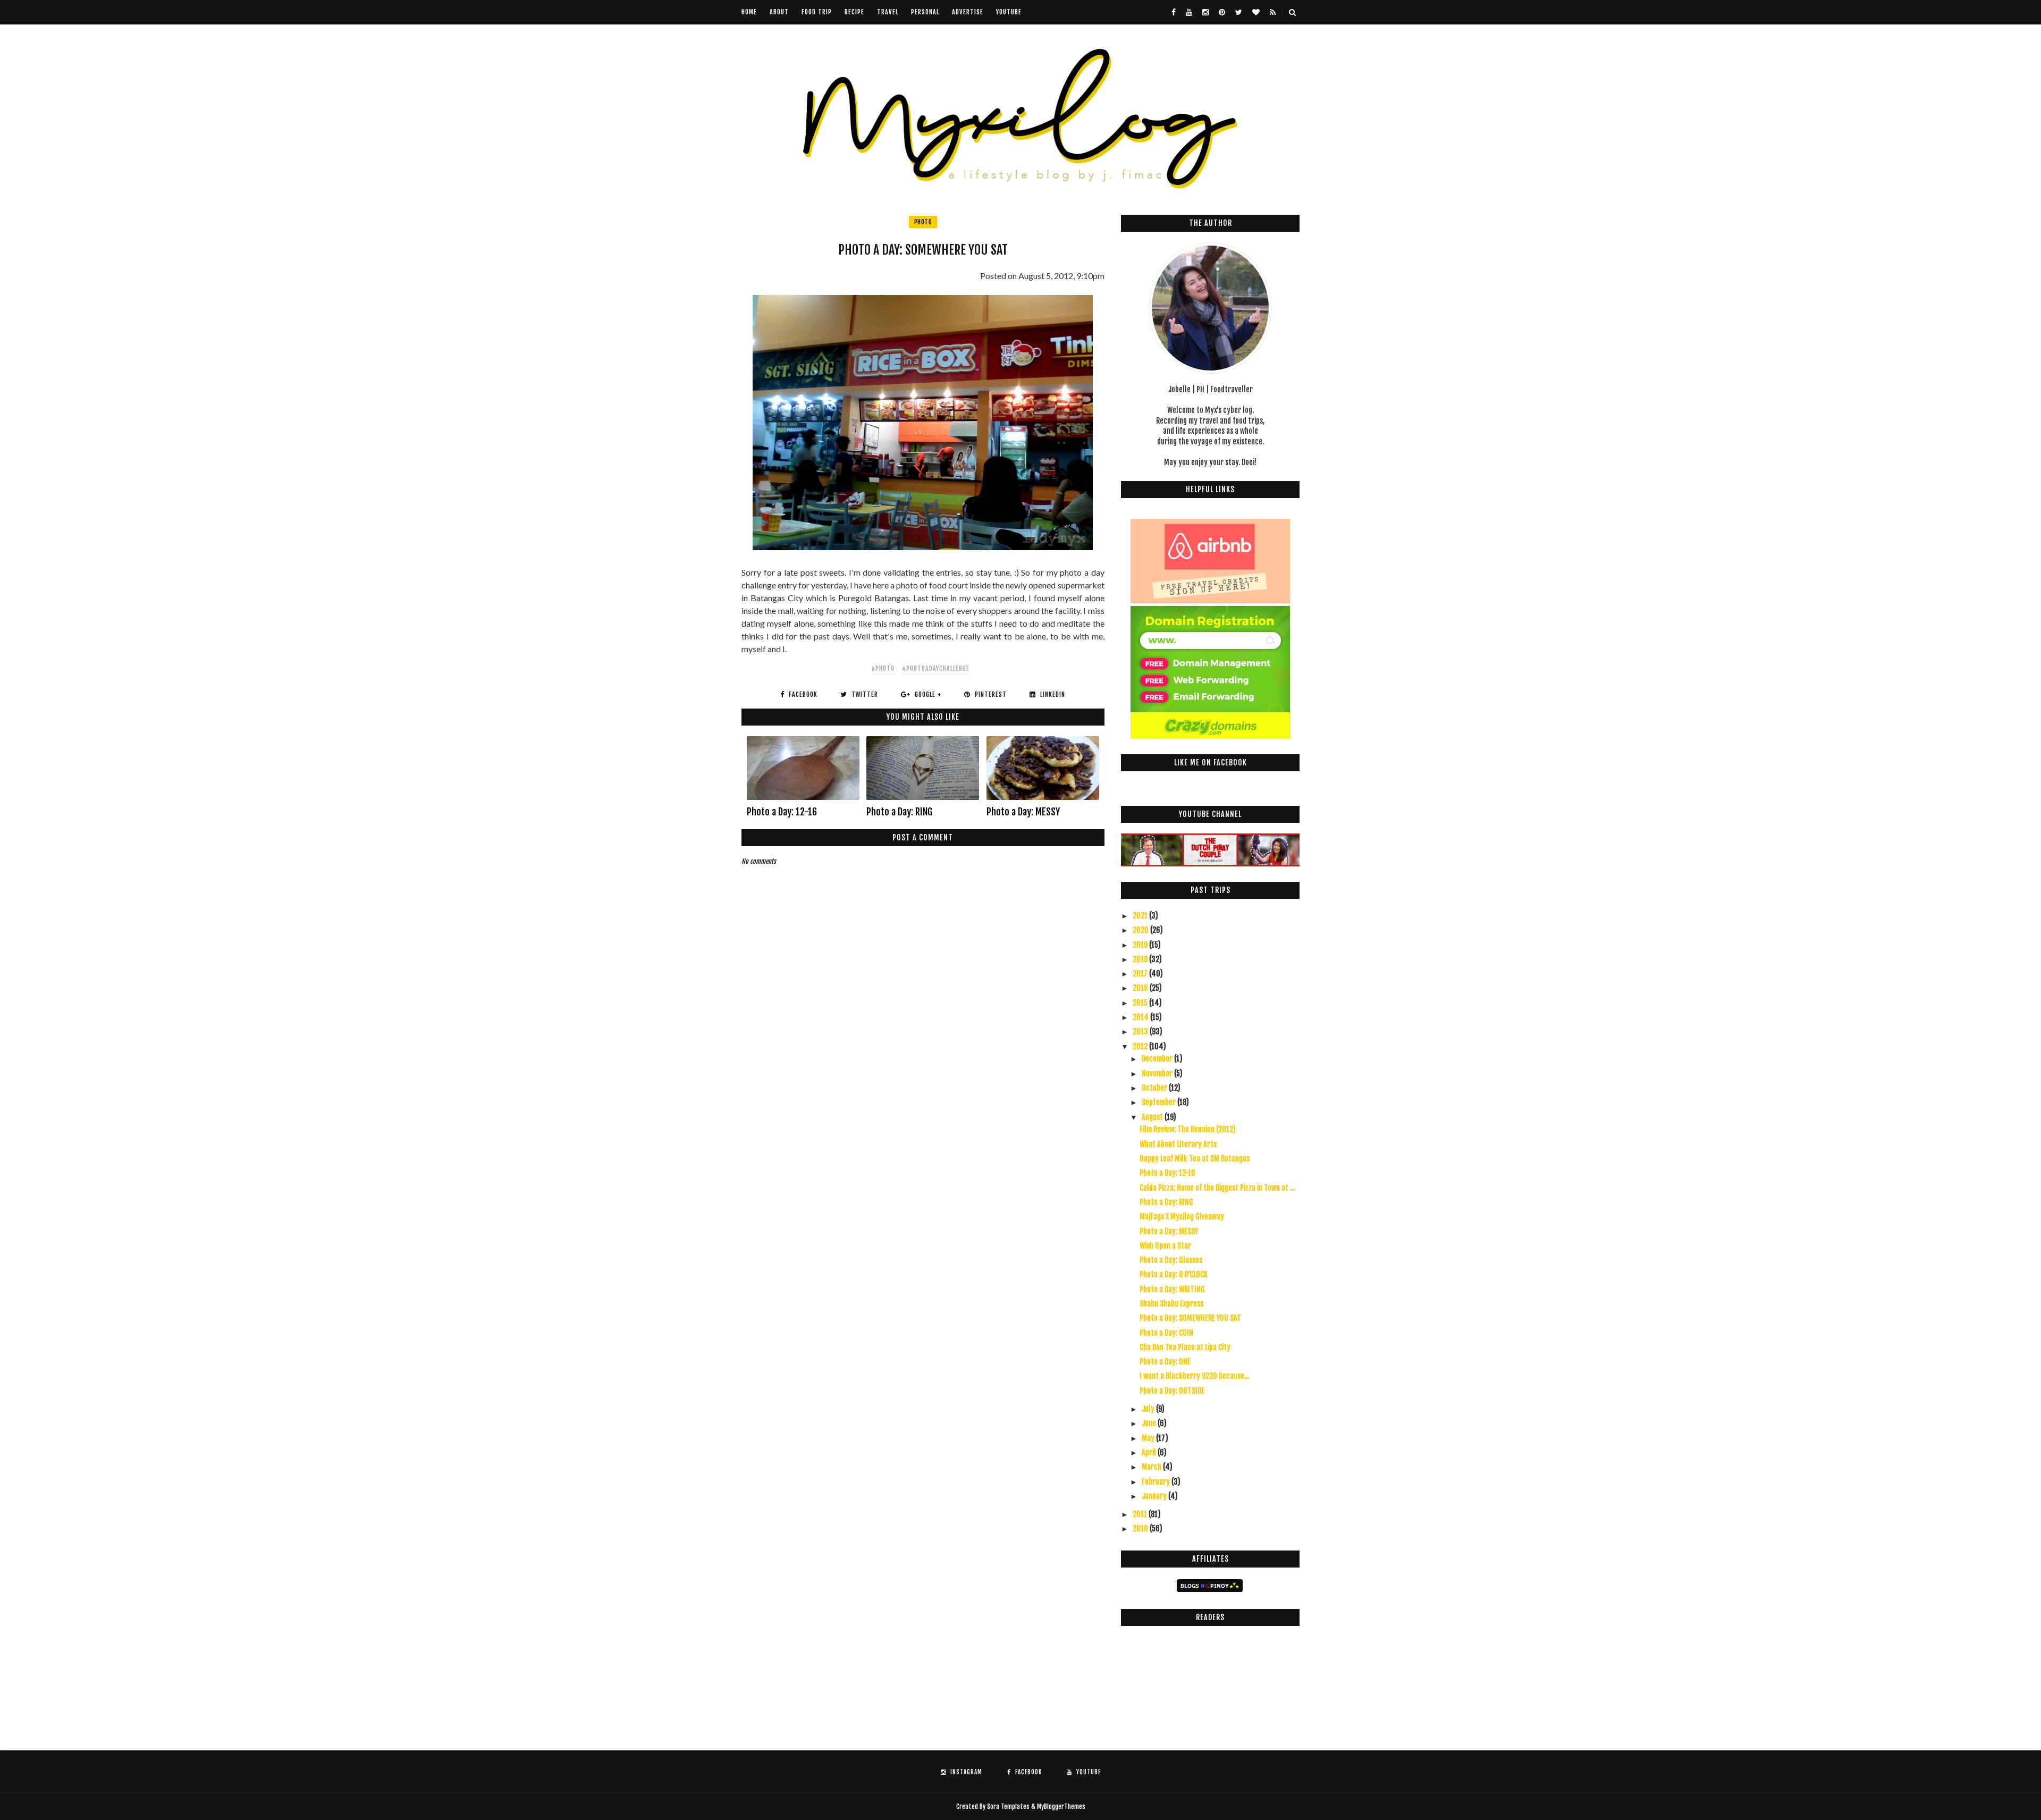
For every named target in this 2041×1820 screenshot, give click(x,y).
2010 (1141, 1528)
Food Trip (817, 12)
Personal (925, 12)
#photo (883, 668)
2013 (1141, 1031)
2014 (1141, 1017)
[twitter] (1239, 12)
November (1158, 1073)
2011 (1141, 1514)
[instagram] (1205, 12)
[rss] (1273, 12)
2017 (1141, 974)
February (1157, 1482)
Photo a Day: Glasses (1171, 1260)
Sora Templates (1008, 1806)
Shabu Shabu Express (1171, 1304)
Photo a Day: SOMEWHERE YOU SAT (1190, 1318)
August (1153, 1117)
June (1150, 1423)
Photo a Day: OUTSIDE (1172, 1391)
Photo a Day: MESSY (1023, 812)
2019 (1141, 945)
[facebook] (1174, 12)
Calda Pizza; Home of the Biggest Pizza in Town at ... (1217, 1188)
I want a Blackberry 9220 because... (1194, 1376)
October (1155, 1088)
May (1149, 1438)
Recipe (854, 12)
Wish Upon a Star (1165, 1246)
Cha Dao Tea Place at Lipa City (1185, 1347)
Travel (888, 12)
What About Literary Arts (1178, 1144)
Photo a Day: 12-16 (782, 812)
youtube (1009, 12)
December (1158, 1059)
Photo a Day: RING (899, 812)
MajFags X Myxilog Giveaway (1182, 1216)
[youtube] (1189, 12)
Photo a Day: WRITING (1172, 1289)
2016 (1141, 988)
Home (749, 12)
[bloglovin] (1256, 12)
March (1152, 1467)
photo (923, 222)
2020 (1141, 930)
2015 (1141, 1003)
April (1150, 1452)
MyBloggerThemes (1061, 1806)
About (779, 12)
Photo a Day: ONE (1165, 1362)
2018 (1141, 959)
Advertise (968, 12)
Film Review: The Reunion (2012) (1188, 1129)
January (1155, 1496)
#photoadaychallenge (936, 668)
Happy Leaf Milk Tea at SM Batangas (1195, 1158)
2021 (1141, 916)
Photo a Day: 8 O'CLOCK (1174, 1274)
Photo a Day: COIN (1166, 1333)
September (1159, 1102)
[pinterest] (1222, 12)
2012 (1141, 1046)
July (1149, 1409)
